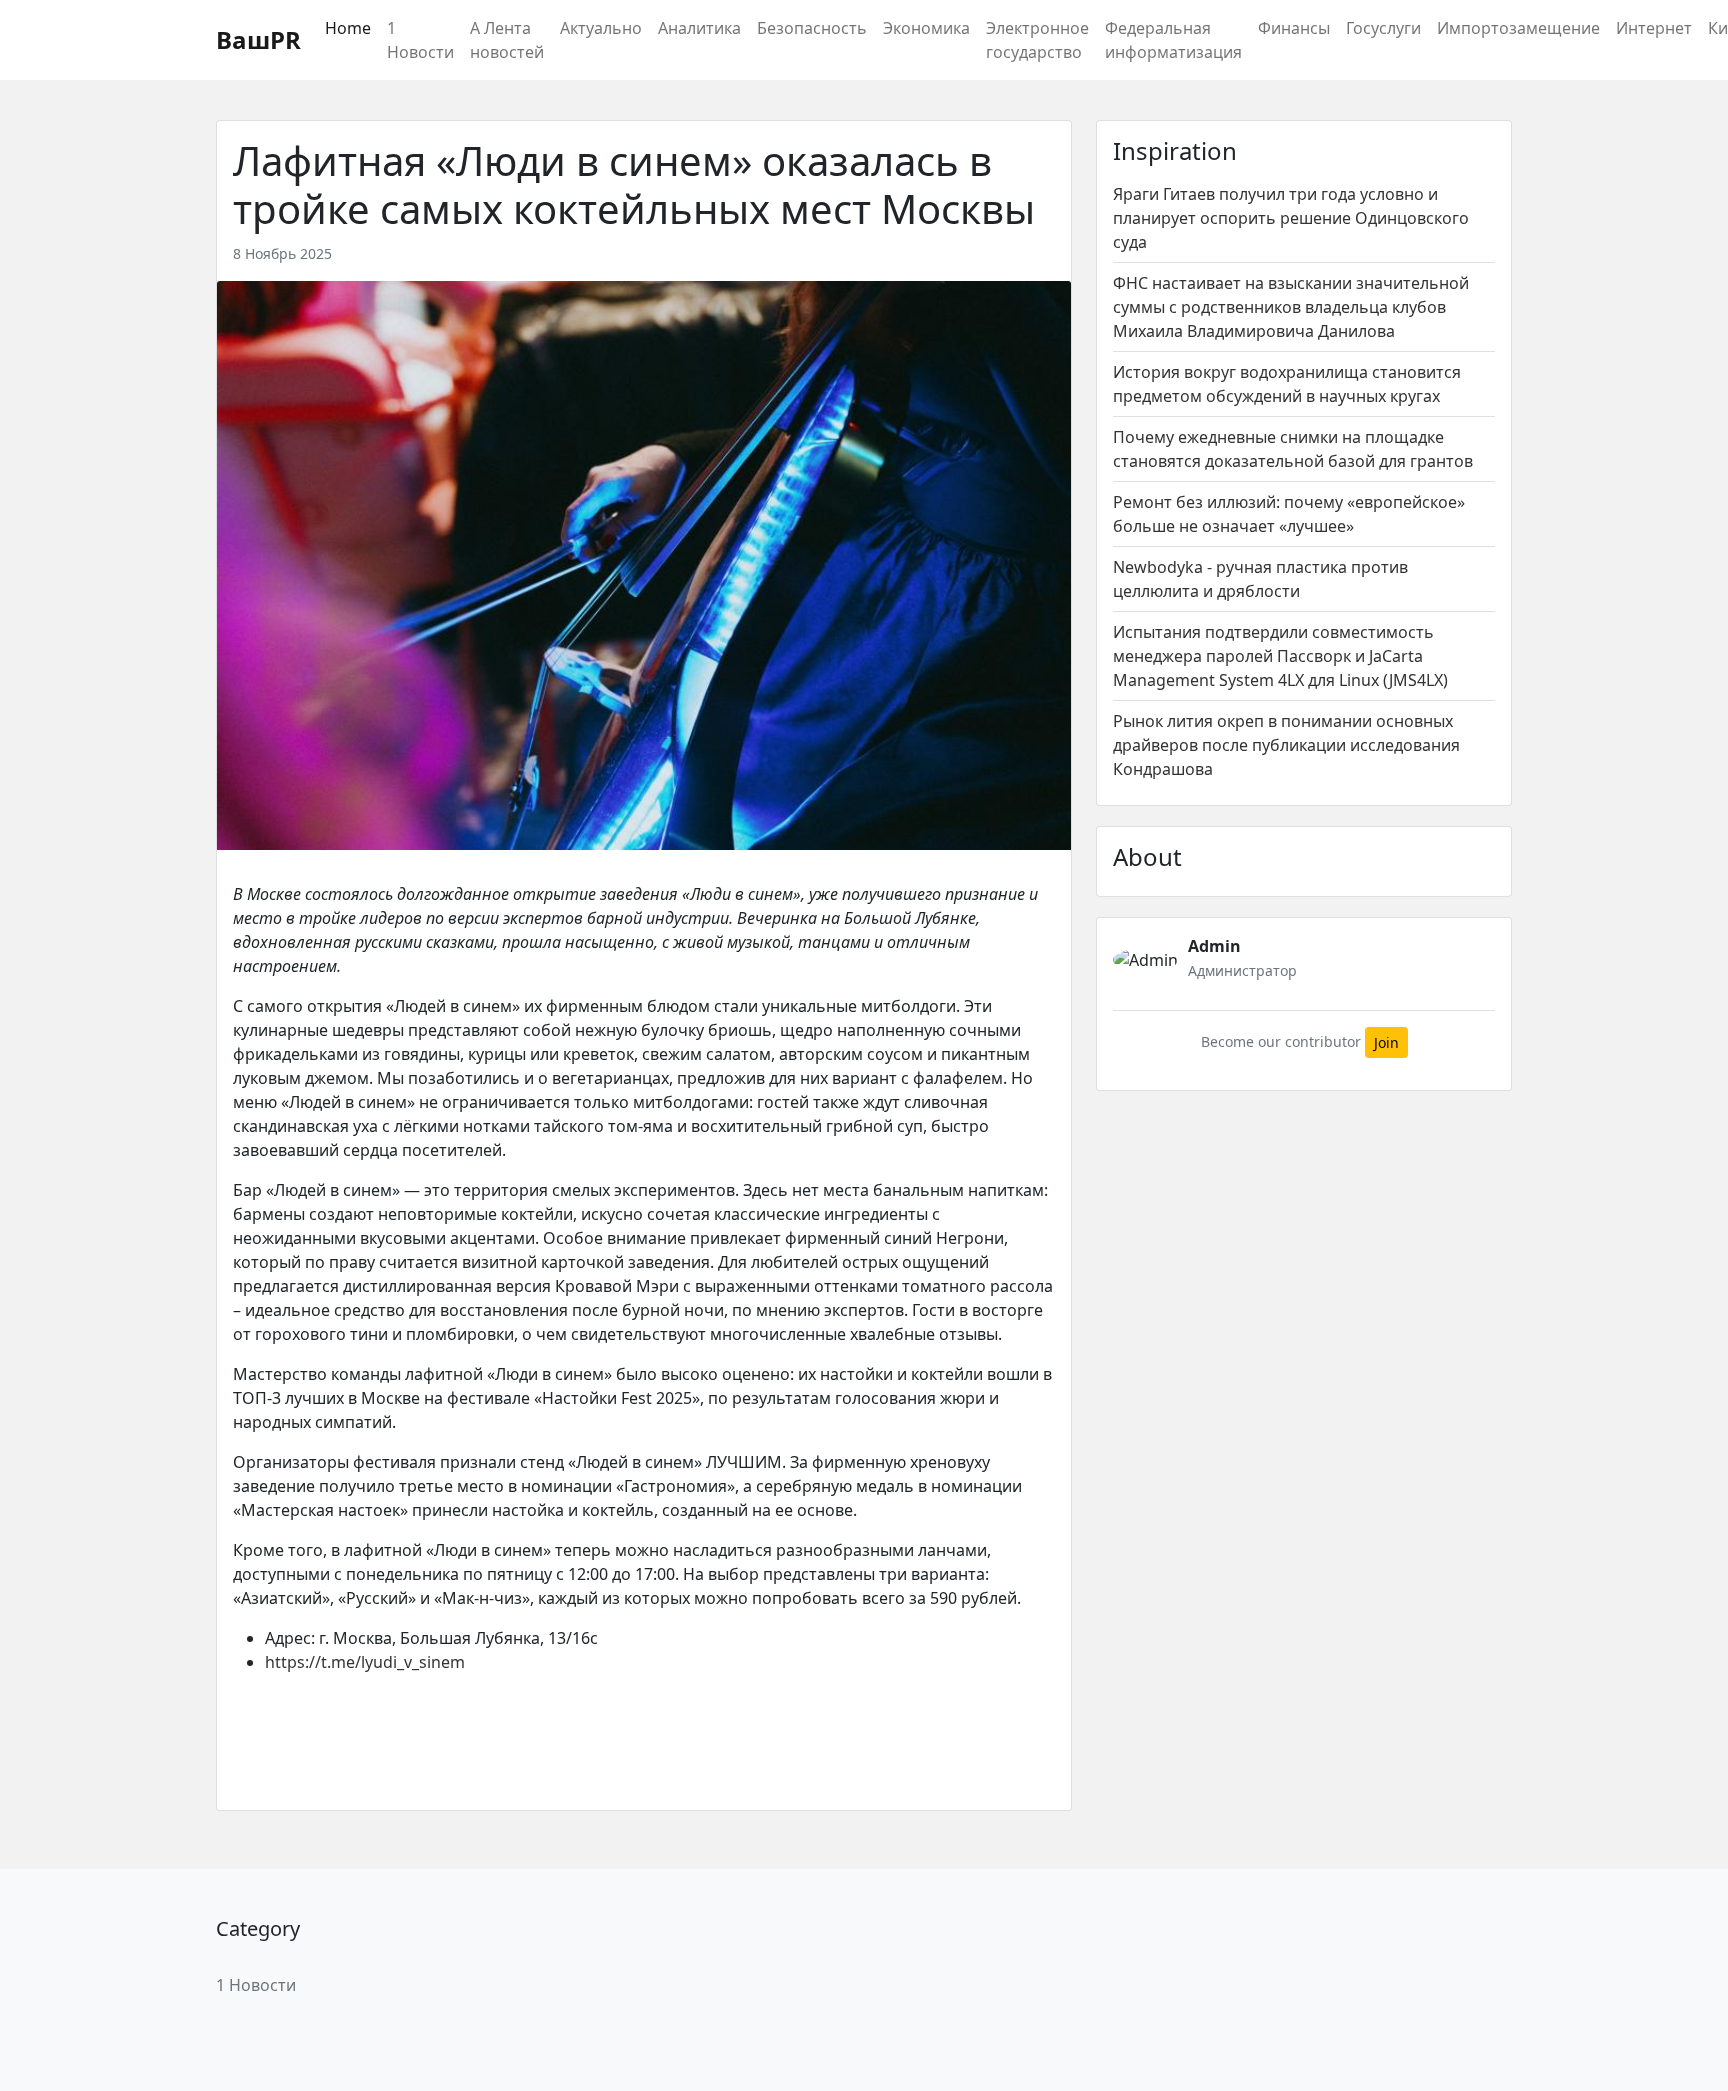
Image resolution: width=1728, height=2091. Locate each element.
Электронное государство (1037, 40)
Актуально (601, 28)
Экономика (926, 28)
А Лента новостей (507, 40)
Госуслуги (1383, 28)
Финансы (1294, 28)
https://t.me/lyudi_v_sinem (365, 1662)
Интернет (1654, 28)
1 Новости (420, 40)
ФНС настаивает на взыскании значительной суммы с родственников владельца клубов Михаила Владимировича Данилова (1291, 307)
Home (348, 28)
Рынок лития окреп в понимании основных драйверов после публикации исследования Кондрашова (1286, 745)
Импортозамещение (1518, 28)
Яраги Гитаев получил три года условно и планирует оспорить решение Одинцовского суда (1291, 218)
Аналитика (699, 28)
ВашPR (258, 39)
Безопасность (812, 28)
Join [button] (1386, 1042)
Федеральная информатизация (1173, 40)
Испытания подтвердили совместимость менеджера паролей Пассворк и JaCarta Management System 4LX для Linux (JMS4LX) (1280, 656)
